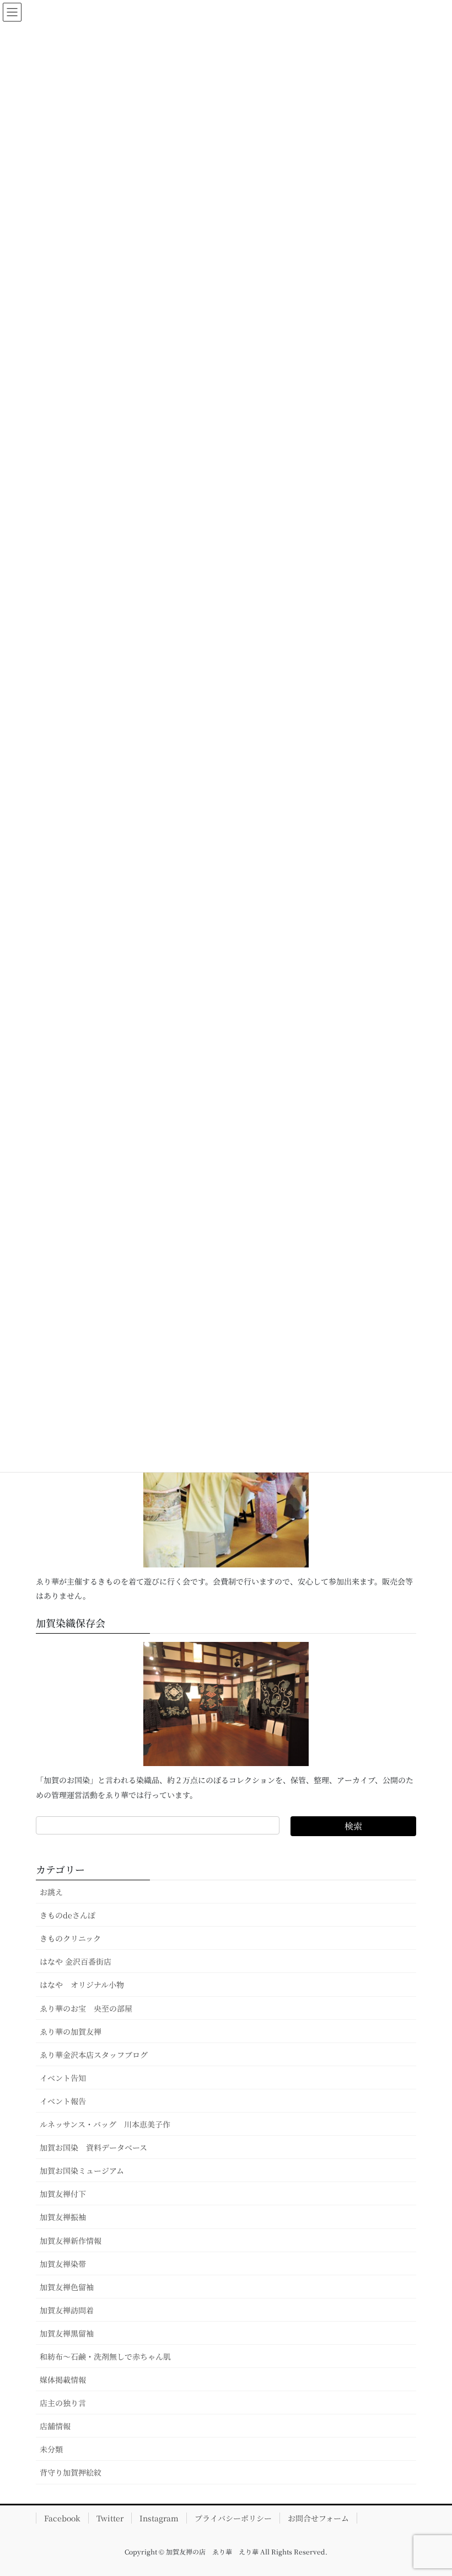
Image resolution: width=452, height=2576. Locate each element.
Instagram (159, 2518)
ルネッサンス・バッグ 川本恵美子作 (105, 2124)
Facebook (62, 2518)
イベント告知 (63, 2078)
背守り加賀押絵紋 (71, 2472)
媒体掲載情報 (63, 2380)
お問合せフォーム (318, 2518)
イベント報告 (63, 2101)
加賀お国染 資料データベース (93, 2147)
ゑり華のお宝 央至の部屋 (90, 2008)
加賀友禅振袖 (63, 2217)
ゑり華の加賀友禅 (71, 2031)
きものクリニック (70, 1938)
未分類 (51, 2449)
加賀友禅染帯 (63, 2264)
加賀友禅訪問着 (67, 2310)
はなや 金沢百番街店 (76, 1961)
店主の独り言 (63, 2403)
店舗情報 (55, 2426)
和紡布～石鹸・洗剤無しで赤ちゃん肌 (105, 2356)
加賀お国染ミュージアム (82, 2170)
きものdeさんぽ (68, 1915)
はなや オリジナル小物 (82, 1985)
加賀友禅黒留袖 (67, 2333)
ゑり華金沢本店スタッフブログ (94, 2055)
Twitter (110, 2518)
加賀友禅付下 (63, 2194)
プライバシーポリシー (233, 2518)
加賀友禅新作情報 (71, 2241)
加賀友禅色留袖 (67, 2287)
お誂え (51, 1892)
